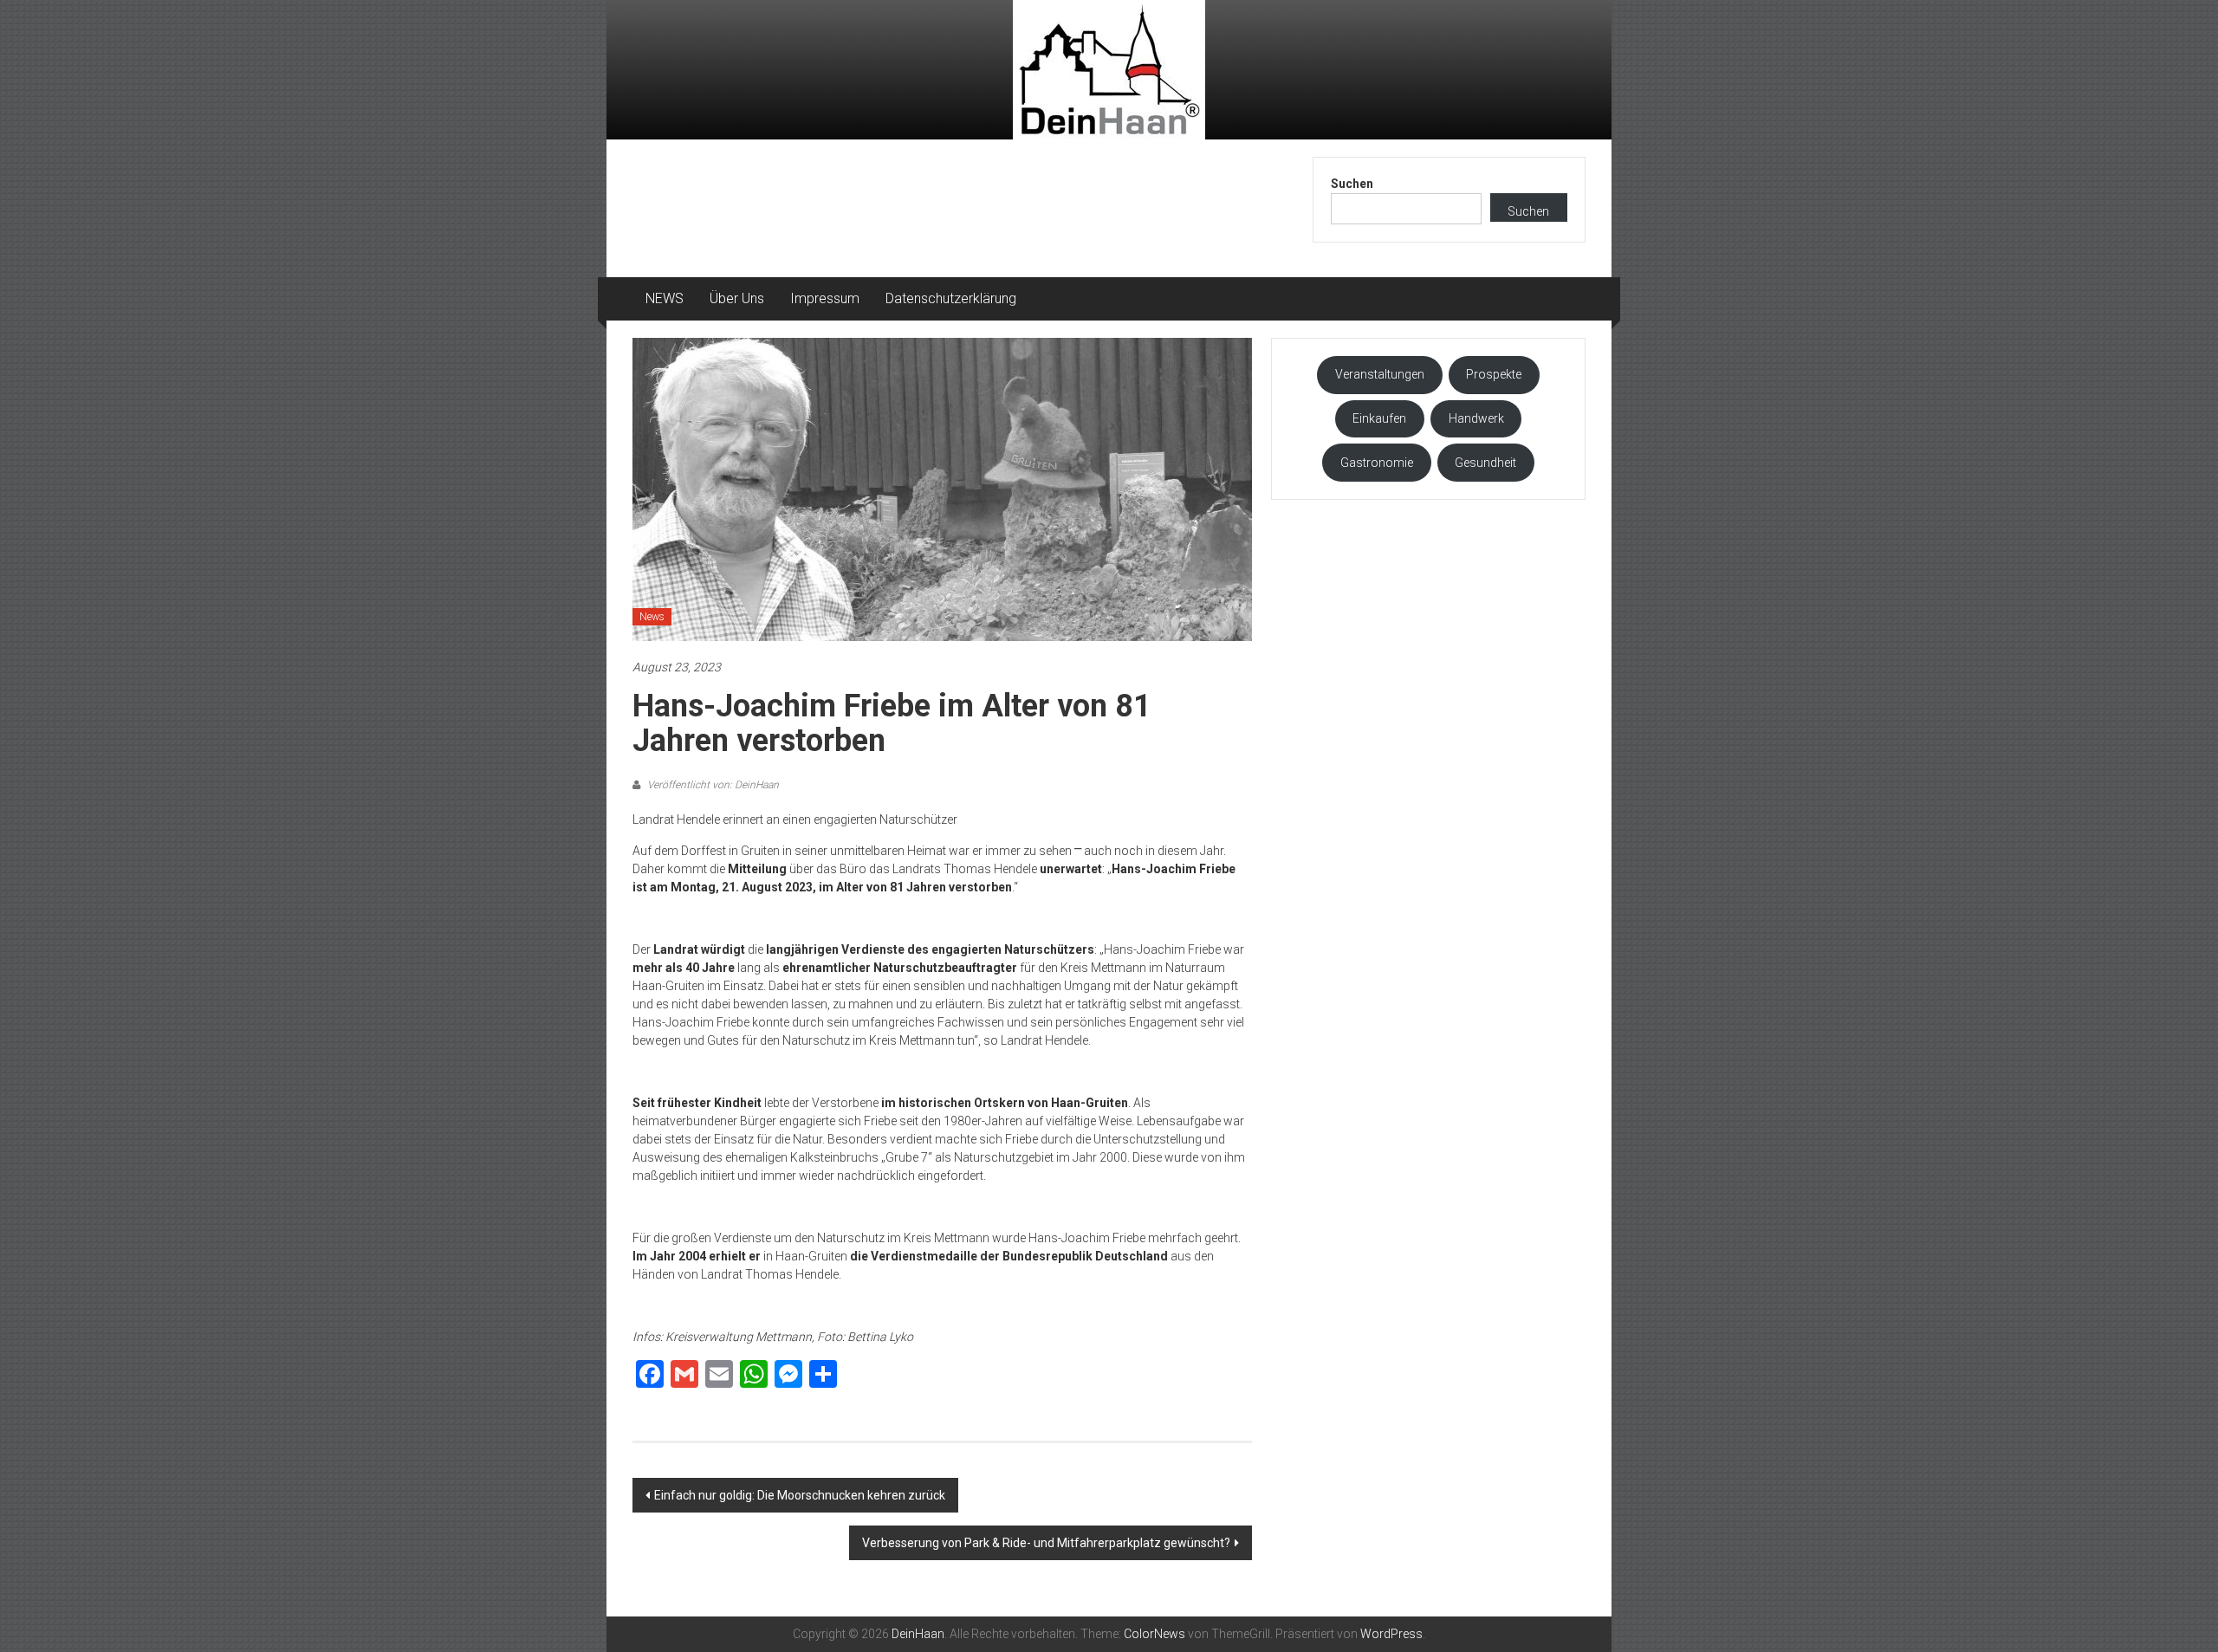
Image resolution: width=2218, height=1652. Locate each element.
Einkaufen (1379, 418)
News (652, 617)
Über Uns (737, 298)
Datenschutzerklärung (951, 298)
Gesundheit (1485, 463)
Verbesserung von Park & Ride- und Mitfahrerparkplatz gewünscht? (1046, 1543)
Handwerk (1476, 418)
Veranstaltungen (1380, 374)
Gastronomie (1377, 463)
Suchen (1352, 184)
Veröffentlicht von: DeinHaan (712, 785)
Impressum (825, 298)
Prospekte (1494, 374)
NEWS (665, 298)
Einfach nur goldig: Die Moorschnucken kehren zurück (800, 1495)
